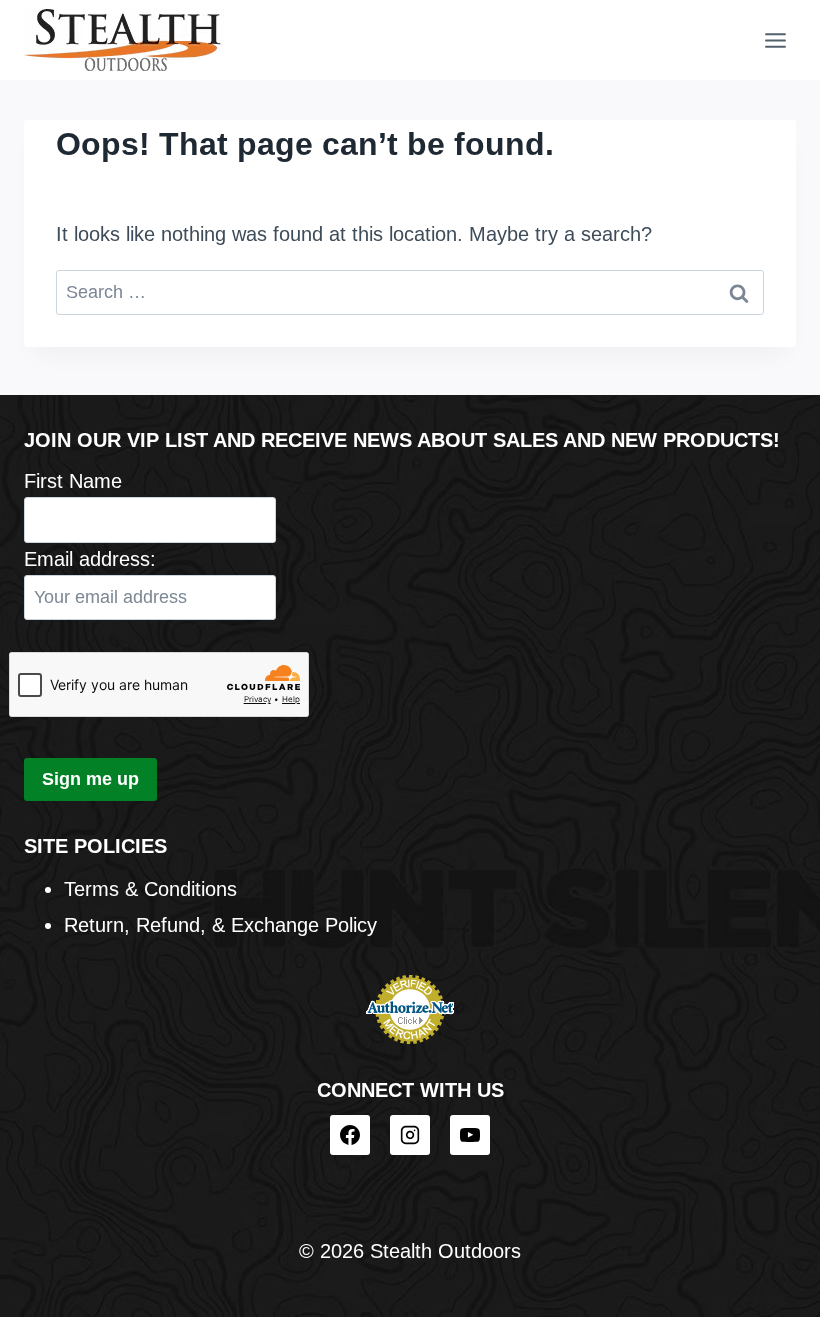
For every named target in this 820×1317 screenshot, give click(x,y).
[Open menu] (775, 40)
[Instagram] (410, 1135)
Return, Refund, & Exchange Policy (220, 925)
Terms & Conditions (150, 889)
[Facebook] (350, 1135)
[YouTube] (470, 1135)
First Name (73, 481)
